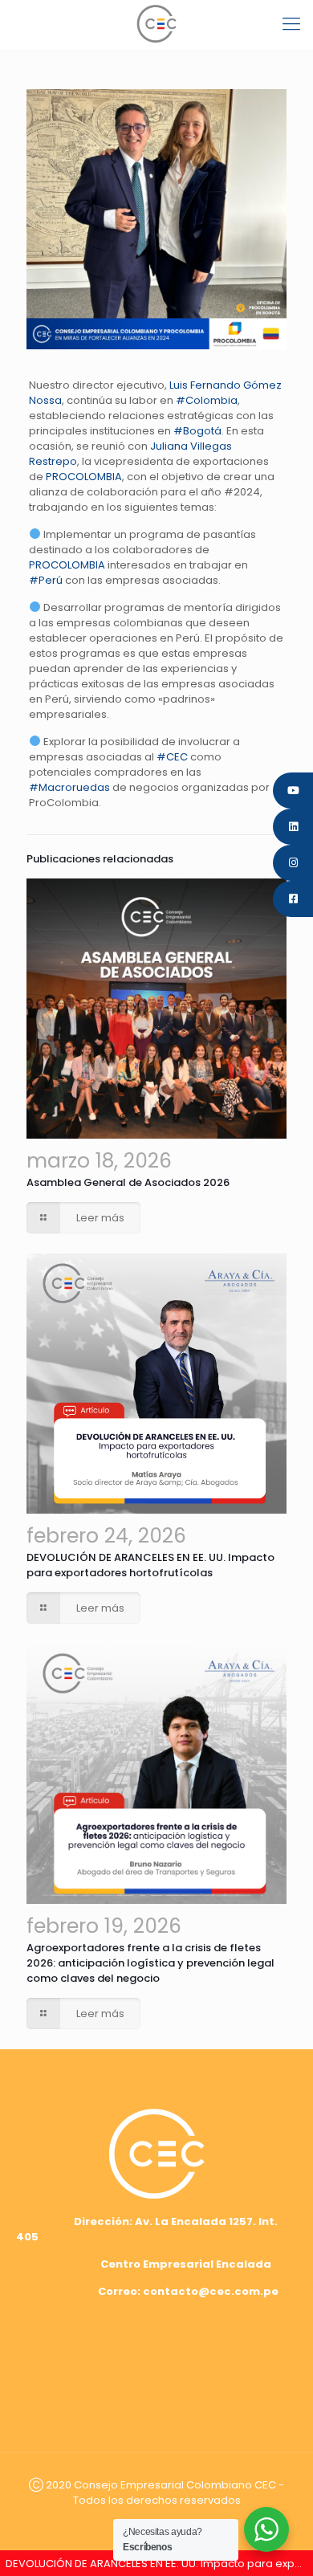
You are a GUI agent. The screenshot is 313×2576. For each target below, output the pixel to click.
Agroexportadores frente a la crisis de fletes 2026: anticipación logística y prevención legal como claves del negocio (150, 1963)
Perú (46, 580)
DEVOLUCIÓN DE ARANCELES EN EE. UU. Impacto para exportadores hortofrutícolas (150, 1565)
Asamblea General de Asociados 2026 (128, 1182)
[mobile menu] (291, 24)
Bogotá (197, 431)
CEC (172, 757)
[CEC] (156, 24)
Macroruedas (69, 787)
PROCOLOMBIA (84, 477)
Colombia (207, 400)
